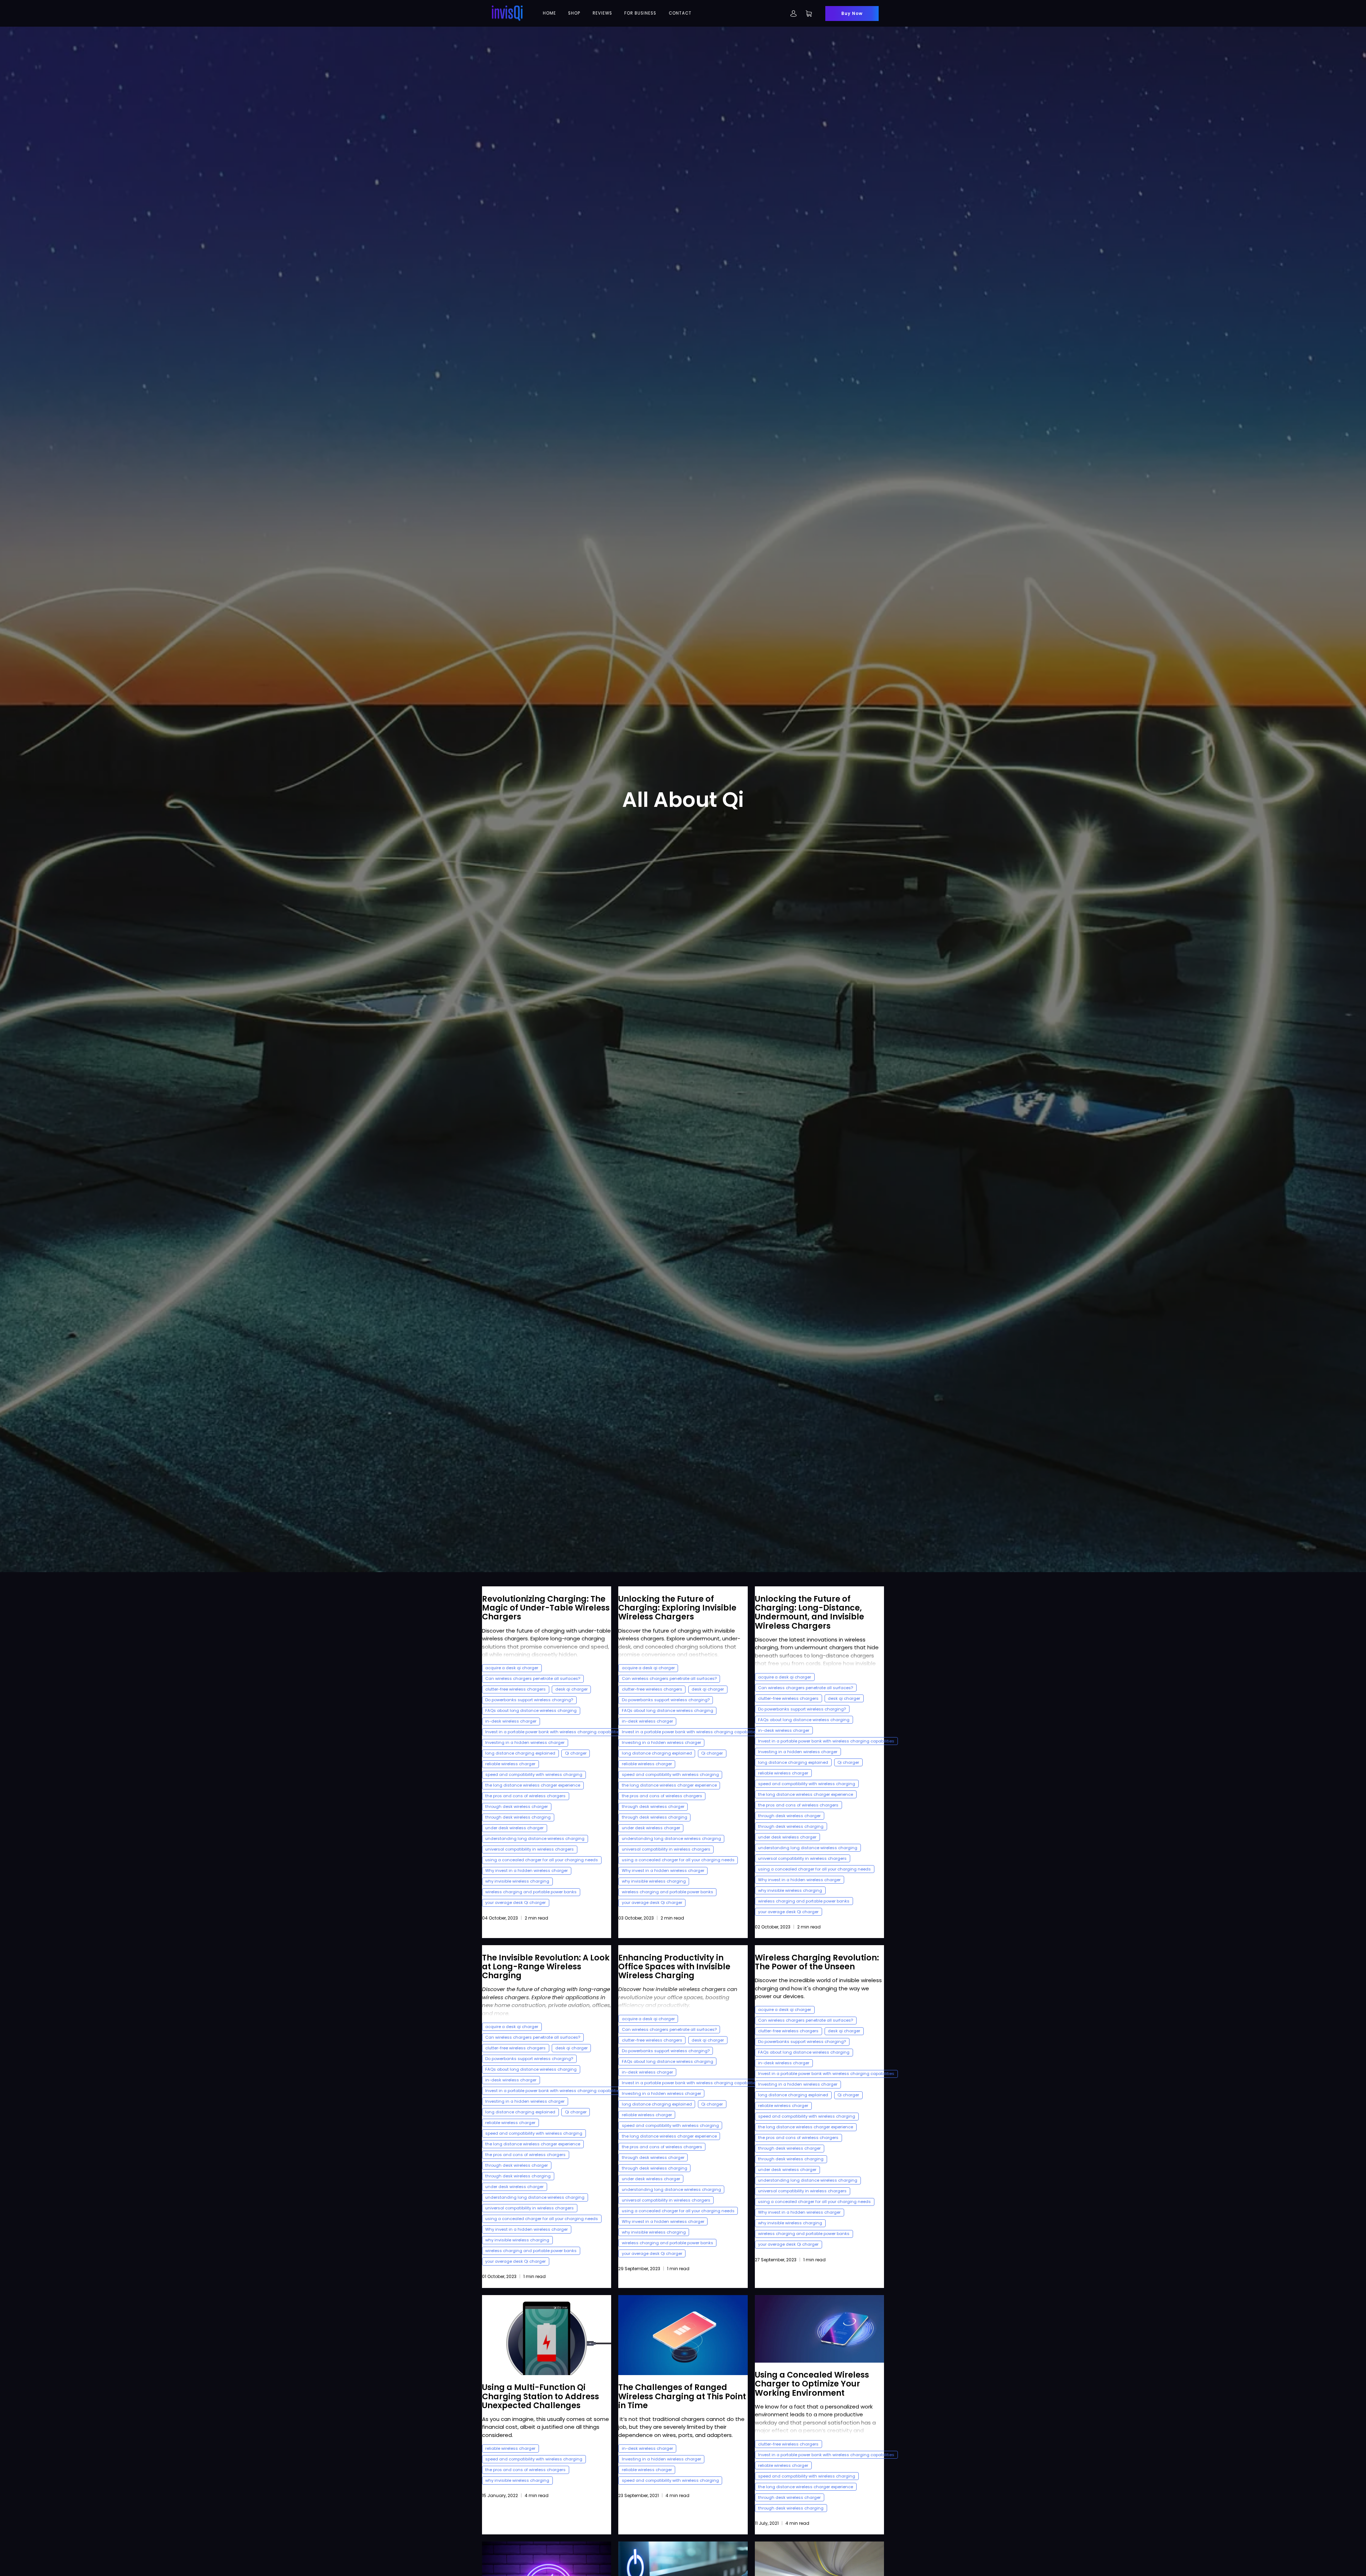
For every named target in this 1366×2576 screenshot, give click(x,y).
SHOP (574, 13)
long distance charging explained (520, 1753)
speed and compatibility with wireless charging (534, 1774)
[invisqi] (507, 13)
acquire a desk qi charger (512, 1668)
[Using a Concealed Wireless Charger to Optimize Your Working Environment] (819, 2329)
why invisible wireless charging (517, 1881)
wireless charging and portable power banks (531, 1892)
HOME (549, 13)
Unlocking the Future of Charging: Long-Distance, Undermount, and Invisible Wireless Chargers (809, 1612)
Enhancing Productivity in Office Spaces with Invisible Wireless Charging (674, 1966)
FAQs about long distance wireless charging (531, 1710)
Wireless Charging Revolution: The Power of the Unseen (817, 1962)
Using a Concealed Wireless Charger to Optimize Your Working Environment (812, 2384)
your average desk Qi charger (515, 1902)
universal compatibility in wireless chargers (530, 1849)
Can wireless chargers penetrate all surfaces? (533, 1678)
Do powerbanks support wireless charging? (529, 1700)
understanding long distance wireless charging (535, 1838)
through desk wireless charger (517, 1806)
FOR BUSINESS (640, 13)
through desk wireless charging (518, 1817)
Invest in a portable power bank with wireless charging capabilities (553, 1732)
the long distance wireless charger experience (533, 1785)
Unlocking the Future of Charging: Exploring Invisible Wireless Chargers (677, 1608)
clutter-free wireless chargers (515, 1689)
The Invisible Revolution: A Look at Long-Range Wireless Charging (546, 1966)
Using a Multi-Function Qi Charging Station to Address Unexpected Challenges (541, 2396)
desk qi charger (571, 1689)
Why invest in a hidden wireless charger (526, 1870)
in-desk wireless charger (511, 1721)
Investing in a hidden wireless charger (525, 1742)
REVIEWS (602, 13)
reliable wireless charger (510, 1764)
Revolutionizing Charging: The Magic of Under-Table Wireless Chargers (546, 1608)
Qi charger (576, 1753)
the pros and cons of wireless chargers (525, 1796)
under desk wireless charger (514, 1828)
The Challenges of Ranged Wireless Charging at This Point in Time (682, 2396)
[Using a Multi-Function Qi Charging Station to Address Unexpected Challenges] (547, 2335)
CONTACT (680, 13)
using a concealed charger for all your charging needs (542, 1860)
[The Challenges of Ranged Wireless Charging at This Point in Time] (683, 2335)
